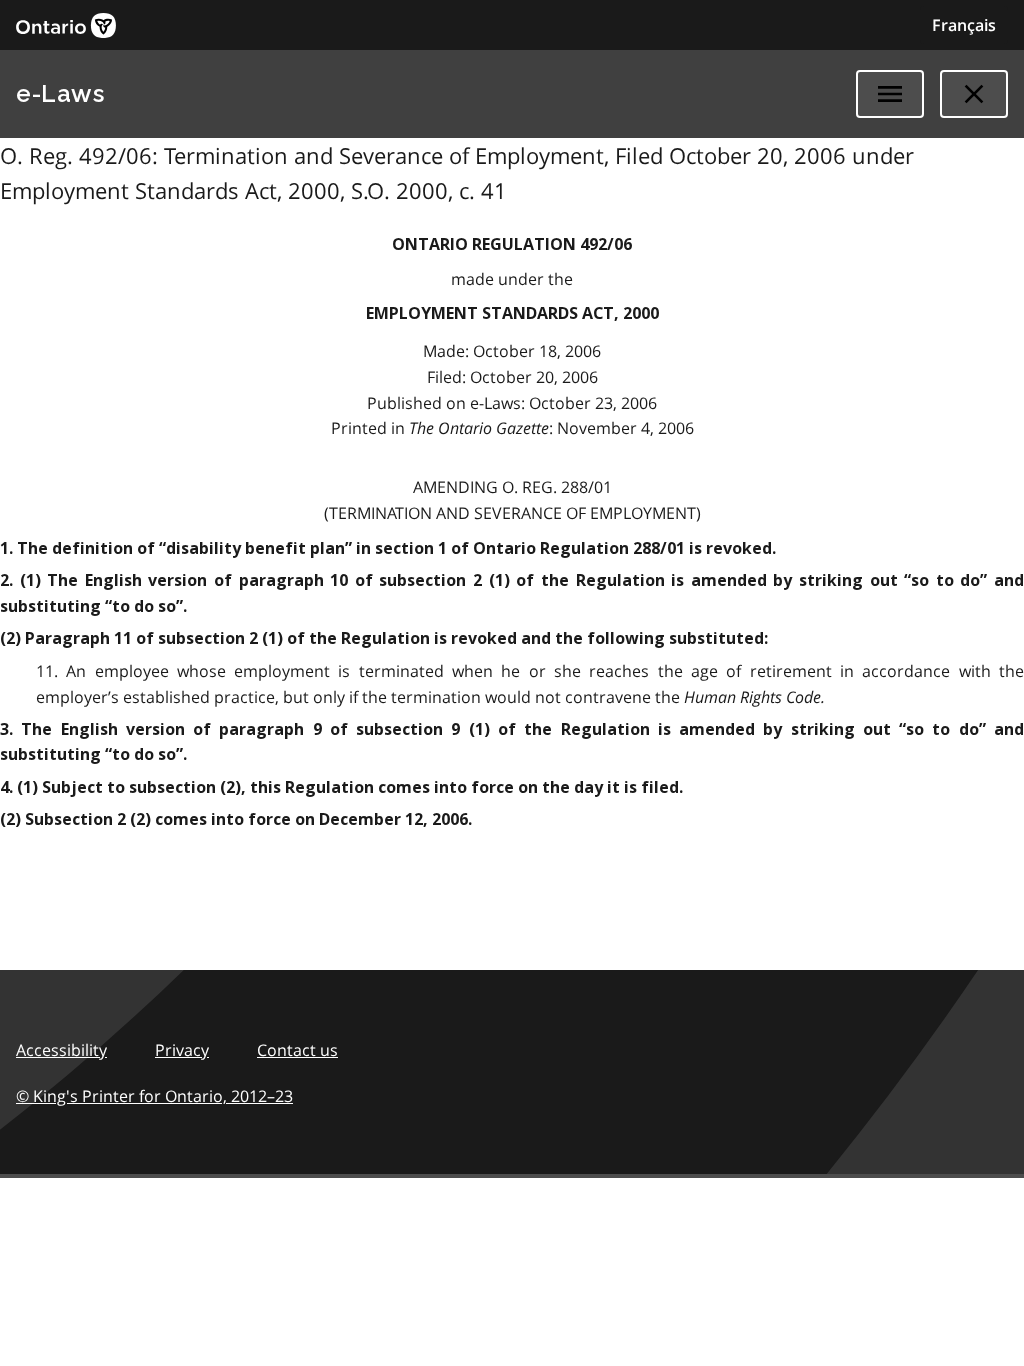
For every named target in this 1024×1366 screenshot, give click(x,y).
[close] (974, 94)
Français (964, 25)
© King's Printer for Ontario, (154, 1096)
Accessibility (61, 1050)
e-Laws (60, 93)
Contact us (297, 1050)
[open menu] (890, 94)
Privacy (182, 1050)
